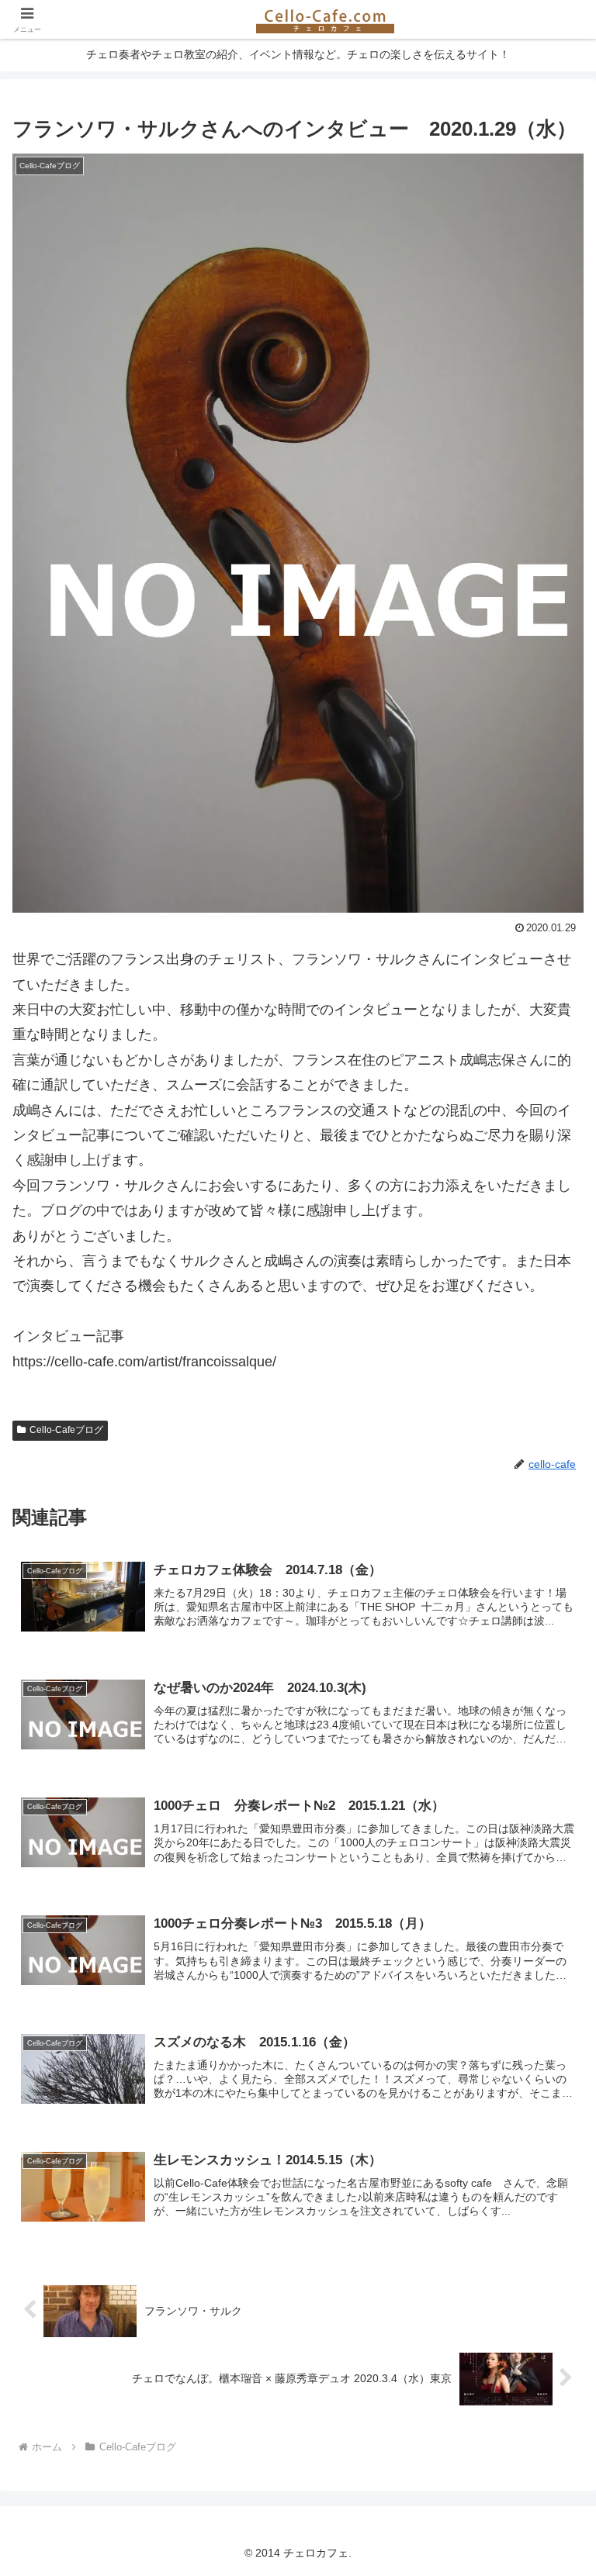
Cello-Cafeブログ (66, 1430)
